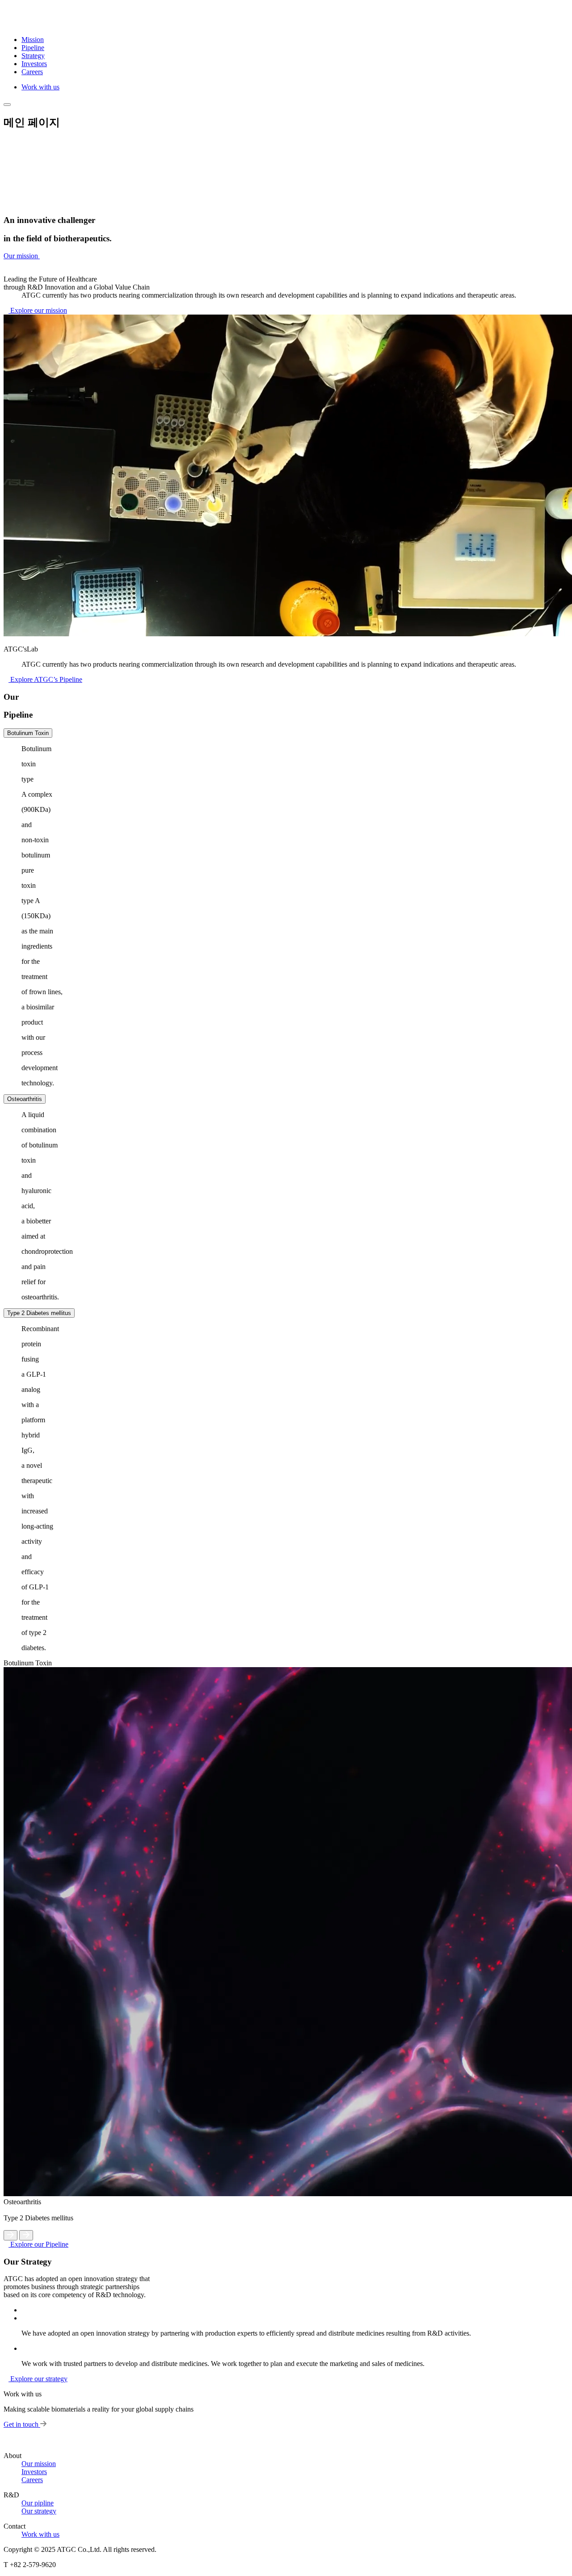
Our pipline (38, 2503)
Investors (34, 64)
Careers (32, 72)
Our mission (39, 2464)
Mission (33, 40)
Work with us (40, 87)
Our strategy (39, 2511)
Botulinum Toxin (28, 733)
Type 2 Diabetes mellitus (39, 1313)
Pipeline (33, 48)
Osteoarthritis (25, 1099)
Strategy (33, 56)
